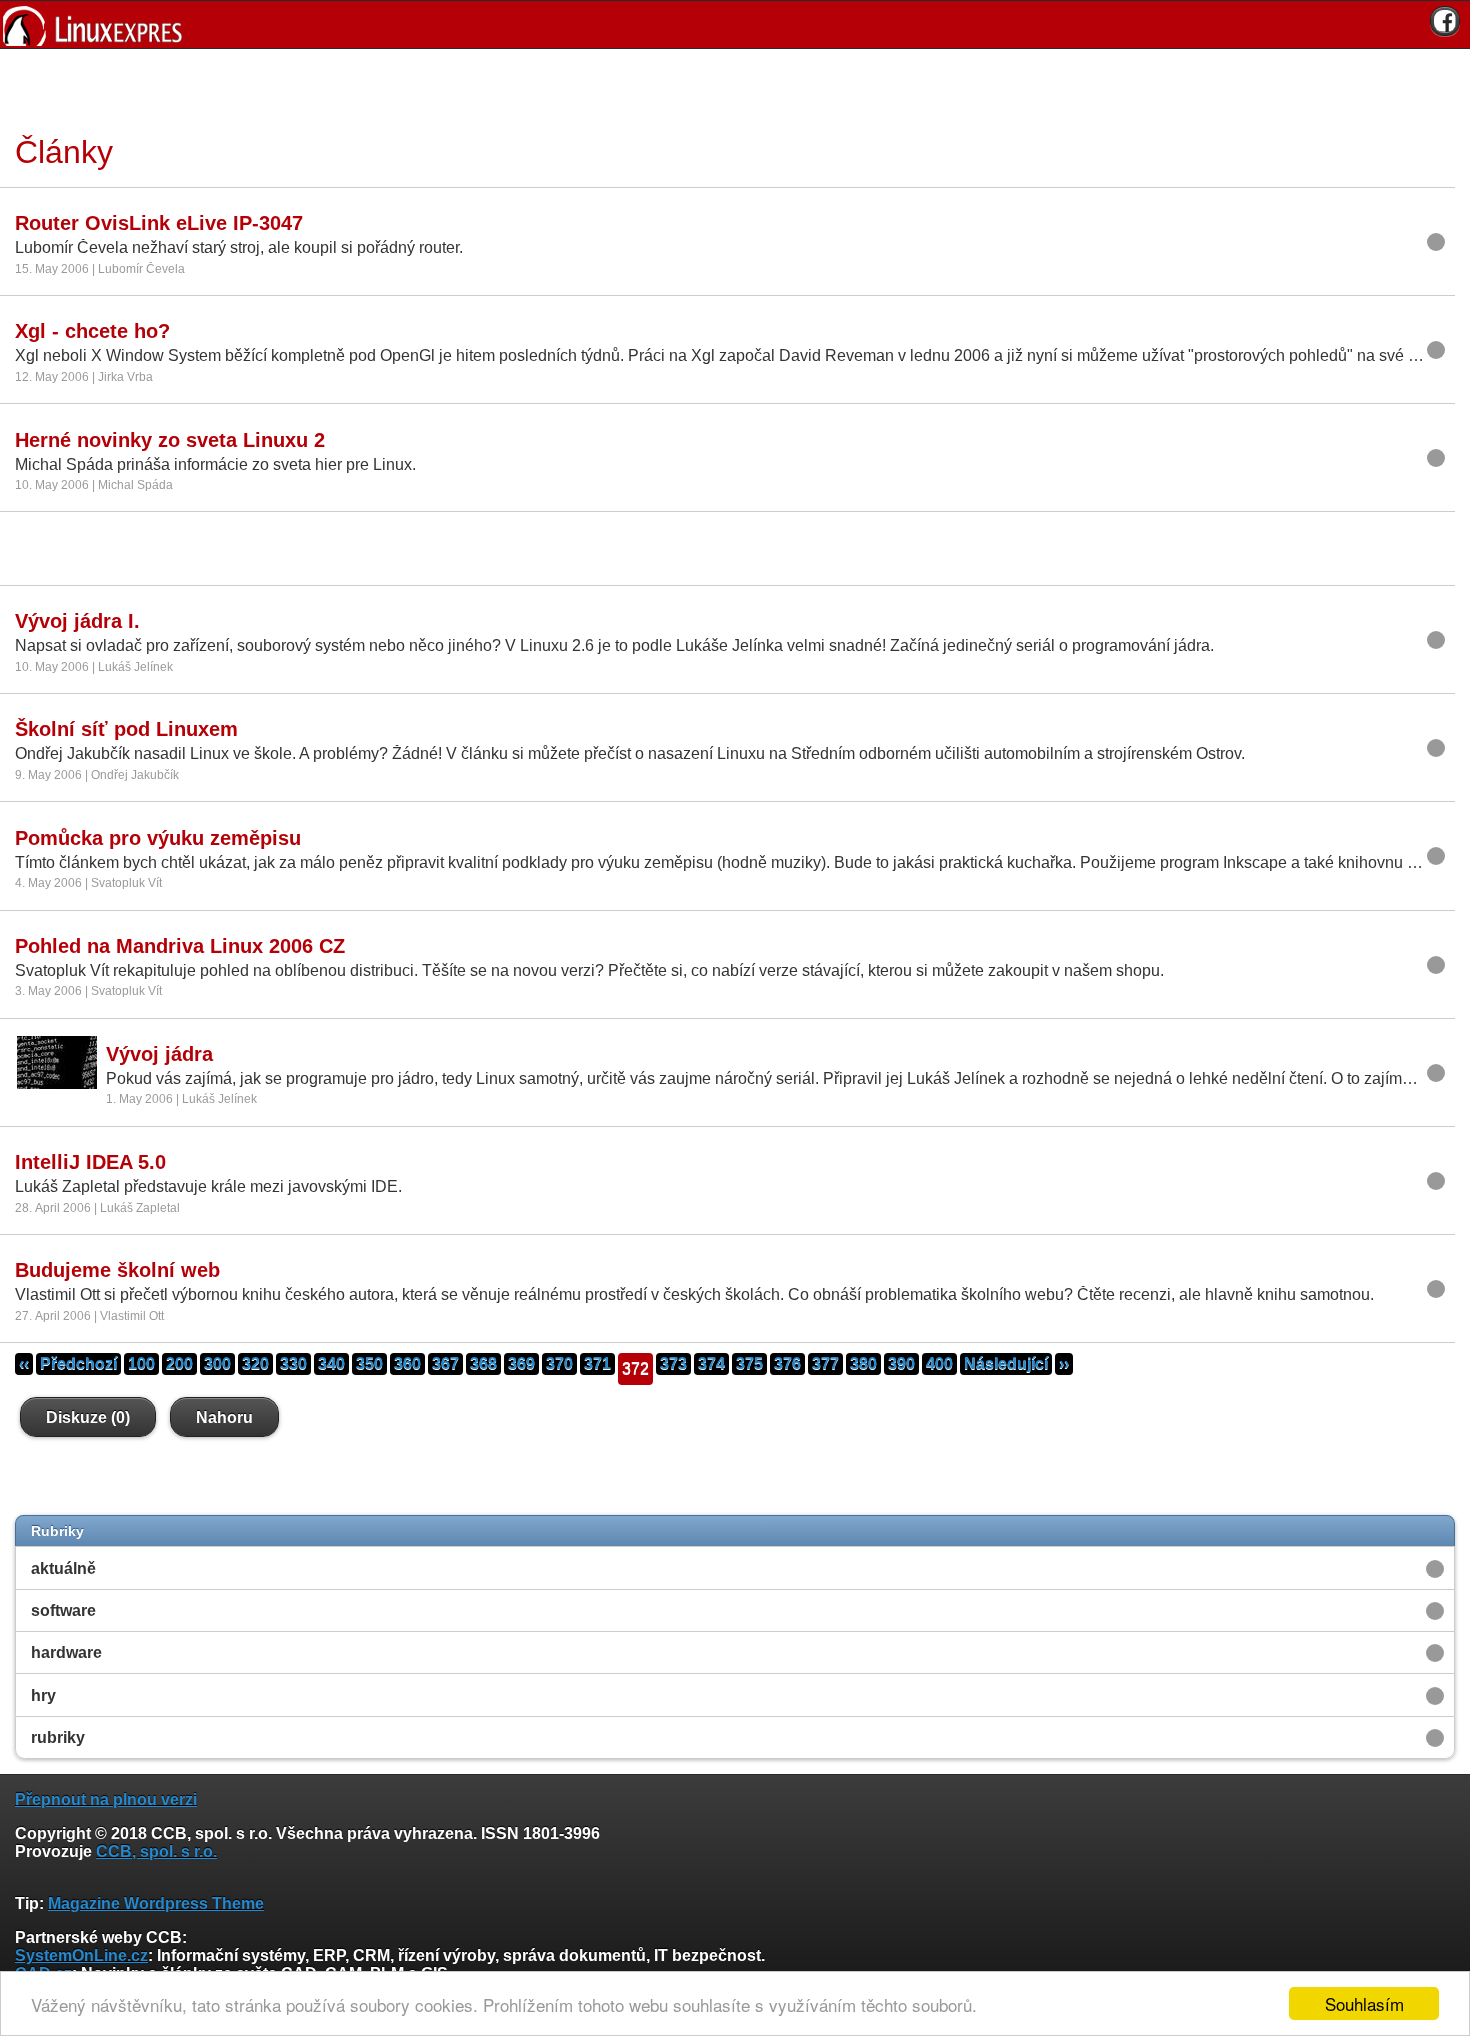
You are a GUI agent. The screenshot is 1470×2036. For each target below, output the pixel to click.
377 (825, 1363)
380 (863, 1363)
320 (255, 1363)
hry (43, 1695)
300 (217, 1363)
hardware (66, 1652)
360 (407, 1363)
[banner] (735, 24)
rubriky (58, 1737)
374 (711, 1363)
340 (331, 1363)
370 (559, 1363)
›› (1064, 1363)
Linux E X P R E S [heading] (735, 24)
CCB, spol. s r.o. (156, 1851)
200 (179, 1363)
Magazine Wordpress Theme (156, 1903)
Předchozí (78, 1363)
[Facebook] (1445, 21)
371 (597, 1363)
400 (939, 1363)
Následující (1006, 1363)
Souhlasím (1364, 2003)
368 (483, 1363)
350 (369, 1363)
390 (901, 1363)
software (63, 1610)
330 (293, 1363)
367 (445, 1363)
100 (141, 1363)
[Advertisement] (728, 89)
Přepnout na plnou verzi (106, 1799)
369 (521, 1363)
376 (787, 1363)
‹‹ (24, 1363)
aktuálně (63, 1568)
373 (673, 1363)
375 (749, 1363)
